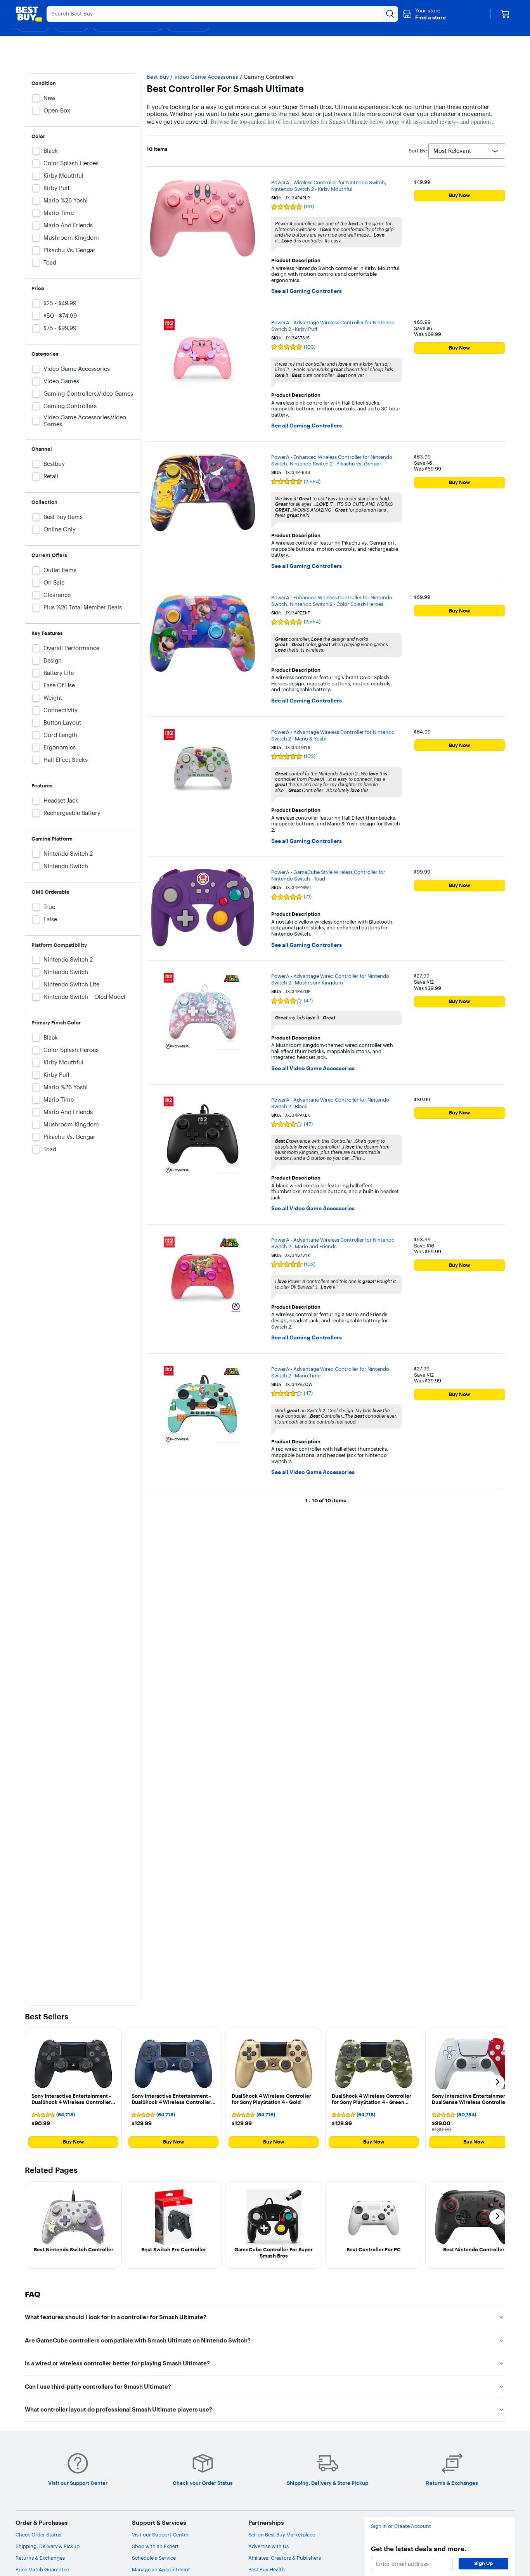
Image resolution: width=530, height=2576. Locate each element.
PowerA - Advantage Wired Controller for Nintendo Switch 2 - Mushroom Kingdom (330, 979)
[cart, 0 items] (505, 14)
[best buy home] (29, 14)
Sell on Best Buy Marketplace (282, 2534)
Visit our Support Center (160, 2534)
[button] (424, 14)
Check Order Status (38, 2534)
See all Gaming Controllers (307, 291)
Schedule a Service (154, 2558)
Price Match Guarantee (42, 2569)
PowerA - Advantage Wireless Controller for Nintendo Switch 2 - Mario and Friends (333, 1243)
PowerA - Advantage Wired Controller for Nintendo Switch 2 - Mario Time (330, 1372)
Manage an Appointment (161, 2569)
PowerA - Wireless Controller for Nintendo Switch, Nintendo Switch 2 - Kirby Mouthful (329, 186)
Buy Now (460, 195)
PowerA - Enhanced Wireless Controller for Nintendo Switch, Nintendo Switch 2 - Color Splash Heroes (332, 601)
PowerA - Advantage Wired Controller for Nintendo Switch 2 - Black (330, 1103)
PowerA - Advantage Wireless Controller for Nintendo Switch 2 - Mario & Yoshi (333, 735)
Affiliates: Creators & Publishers (285, 2558)
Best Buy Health (267, 2569)
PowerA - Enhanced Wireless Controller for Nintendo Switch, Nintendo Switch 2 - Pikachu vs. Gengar (332, 460)
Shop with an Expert (155, 2546)
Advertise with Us (268, 2546)
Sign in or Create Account (401, 2526)
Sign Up (483, 2563)
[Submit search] (390, 14)
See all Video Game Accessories (313, 1068)
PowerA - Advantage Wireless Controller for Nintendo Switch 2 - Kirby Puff (333, 326)
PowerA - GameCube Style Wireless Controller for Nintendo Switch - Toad (328, 875)
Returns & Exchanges (40, 2558)
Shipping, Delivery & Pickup (48, 2546)
